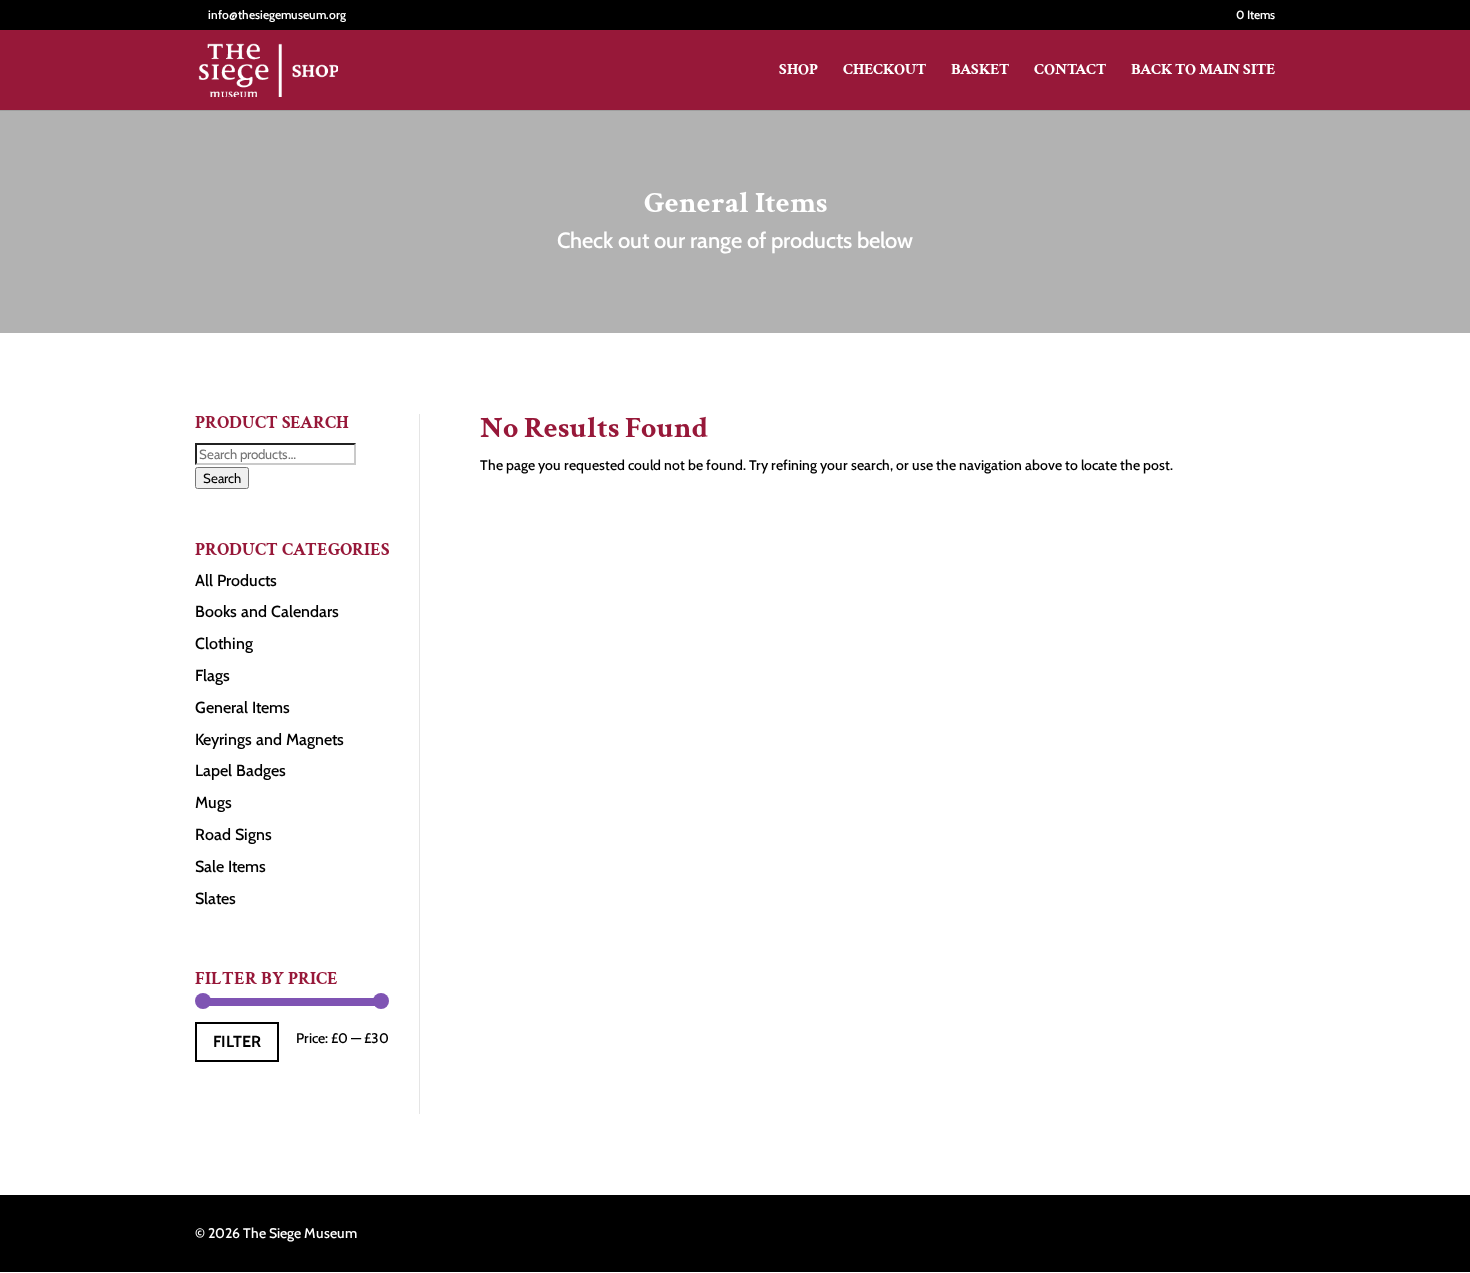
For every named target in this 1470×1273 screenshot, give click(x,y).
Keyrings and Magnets (269, 739)
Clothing (224, 643)
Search (222, 478)
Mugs (213, 802)
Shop (798, 71)
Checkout (884, 71)
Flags (212, 675)
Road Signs (233, 834)
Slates (215, 898)
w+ (1267, 1233)
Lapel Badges (240, 770)
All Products (236, 580)
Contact (1070, 71)
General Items (242, 707)
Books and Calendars (267, 611)
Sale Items (230, 866)
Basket (980, 71)
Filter (237, 1041)
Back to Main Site (1203, 71)
